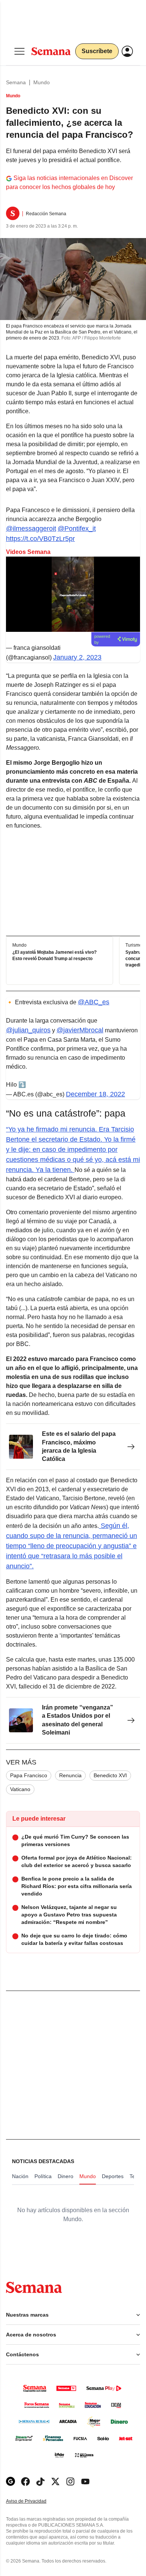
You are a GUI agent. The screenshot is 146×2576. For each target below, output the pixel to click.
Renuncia (70, 1775)
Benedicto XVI (110, 1775)
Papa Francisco (29, 1775)
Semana (16, 82)
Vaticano (20, 1789)
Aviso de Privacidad (34, 2501)
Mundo (42, 82)
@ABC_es (94, 1002)
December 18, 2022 (95, 1094)
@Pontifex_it (77, 529)
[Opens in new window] (25, 2481)
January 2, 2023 (77, 657)
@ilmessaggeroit (31, 529)
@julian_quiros (28, 1030)
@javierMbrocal (80, 1030)
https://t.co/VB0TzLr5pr (40, 539)
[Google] (10, 2481)
